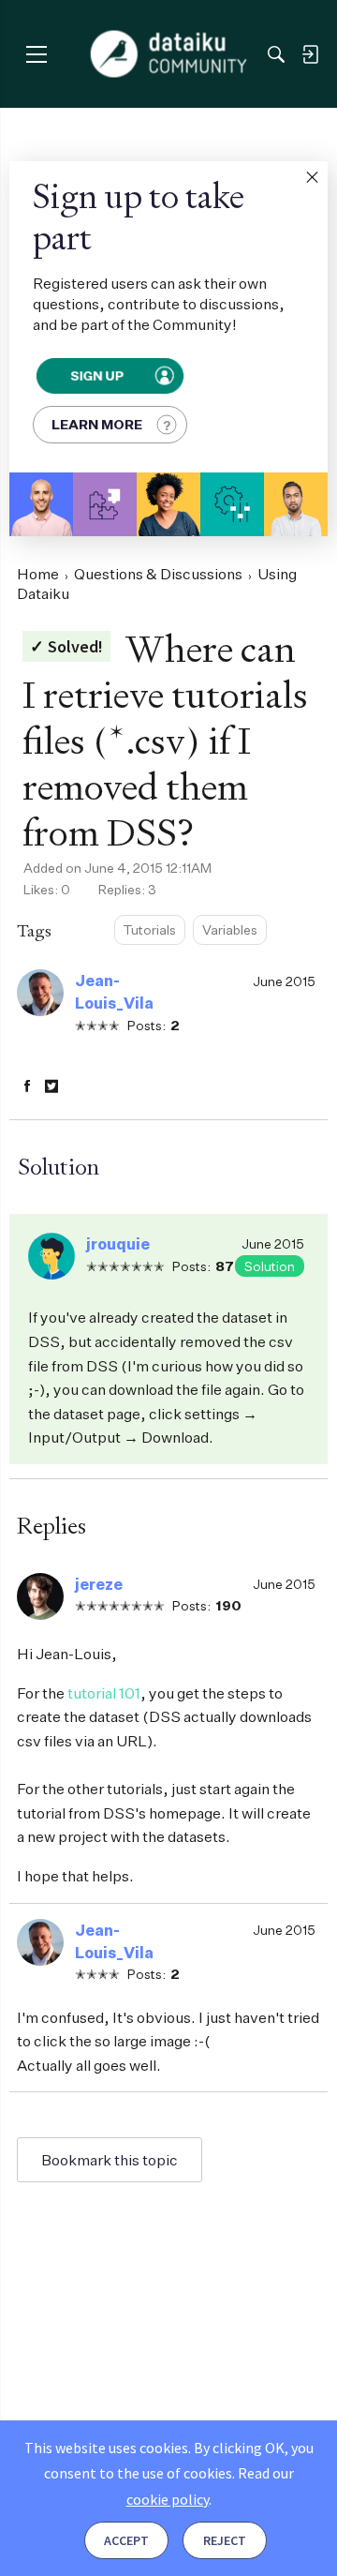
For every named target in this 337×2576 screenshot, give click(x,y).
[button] (312, 177)
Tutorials (150, 929)
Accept (126, 2540)
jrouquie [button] (118, 1244)
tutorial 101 (104, 1693)
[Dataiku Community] (169, 54)
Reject (225, 2540)
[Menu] (36, 54)
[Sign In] (310, 54)
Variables (230, 929)
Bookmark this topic (110, 2160)
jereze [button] (99, 1584)
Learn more (97, 424)
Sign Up (97, 375)
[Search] (276, 54)
